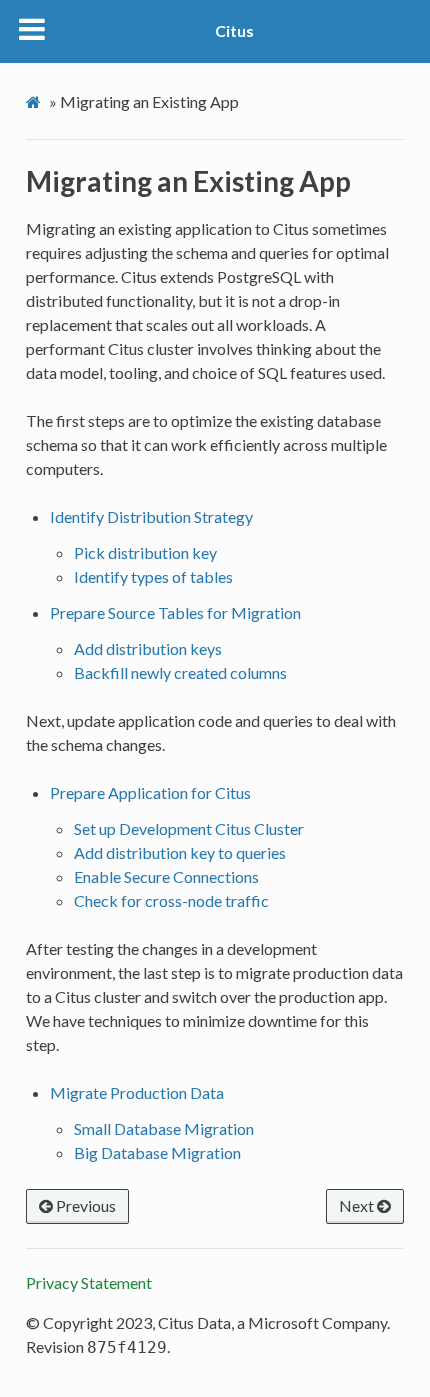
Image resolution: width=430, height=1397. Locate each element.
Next (358, 1205)
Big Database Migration (157, 1152)
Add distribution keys (148, 648)
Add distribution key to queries (180, 852)
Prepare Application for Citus (150, 792)
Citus (234, 30)
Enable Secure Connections (166, 876)
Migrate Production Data (137, 1092)
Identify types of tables (153, 576)
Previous (84, 1205)
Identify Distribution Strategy (151, 516)
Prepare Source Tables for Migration (175, 612)
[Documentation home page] (36, 102)
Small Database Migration (164, 1128)
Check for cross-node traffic (171, 900)
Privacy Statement (89, 1282)
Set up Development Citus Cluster (189, 828)
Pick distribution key (145, 552)
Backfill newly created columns (180, 672)
